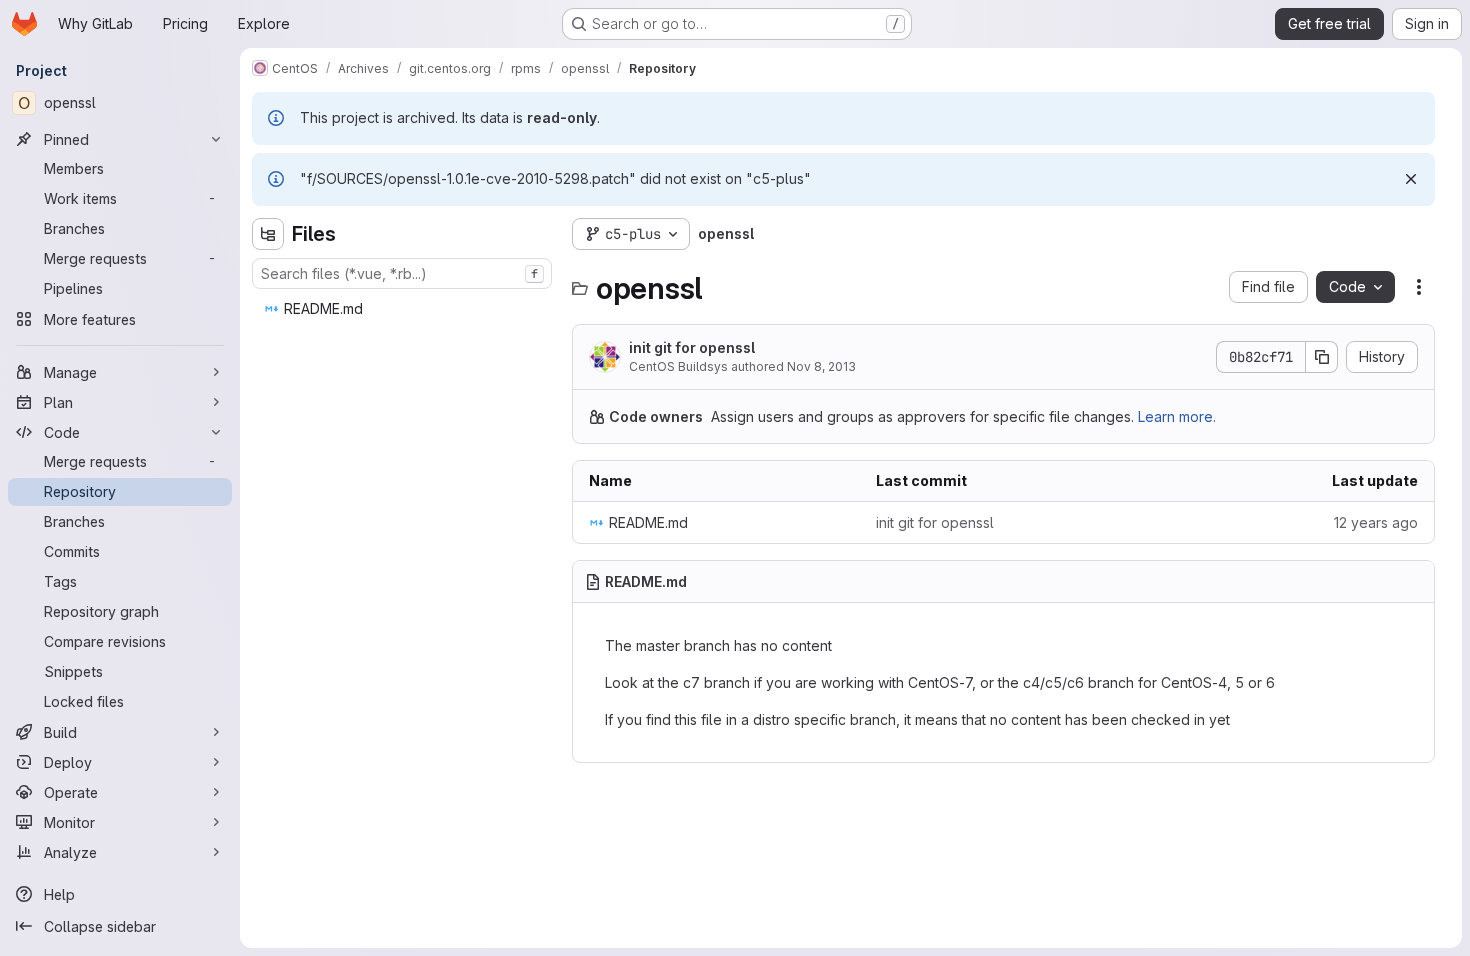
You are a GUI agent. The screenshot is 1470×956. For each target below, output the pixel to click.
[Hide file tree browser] (268, 234)
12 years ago (1376, 522)
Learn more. (1177, 416)
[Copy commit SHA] (1322, 357)
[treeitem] (404, 309)
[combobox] (402, 273)
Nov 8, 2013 (821, 366)
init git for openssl (692, 347)
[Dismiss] (1411, 179)
